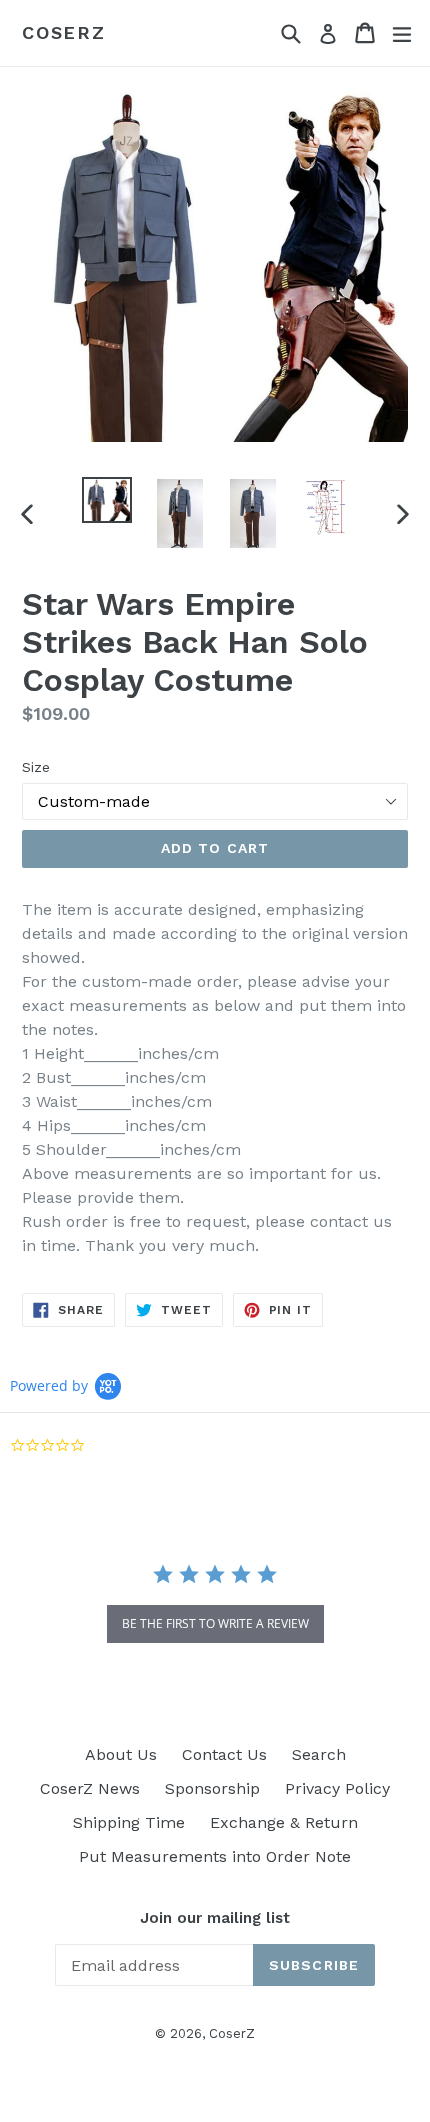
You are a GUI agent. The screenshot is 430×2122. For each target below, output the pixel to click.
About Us (121, 1754)
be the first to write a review (215, 1623)
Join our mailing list (215, 1918)
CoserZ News (90, 1788)
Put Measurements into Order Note (215, 1856)
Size (36, 767)
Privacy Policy (337, 1788)
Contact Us (224, 1754)
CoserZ (64, 32)
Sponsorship (212, 1788)
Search (319, 1754)
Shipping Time (129, 1822)
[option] (106, 500)
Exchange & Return (284, 1822)
